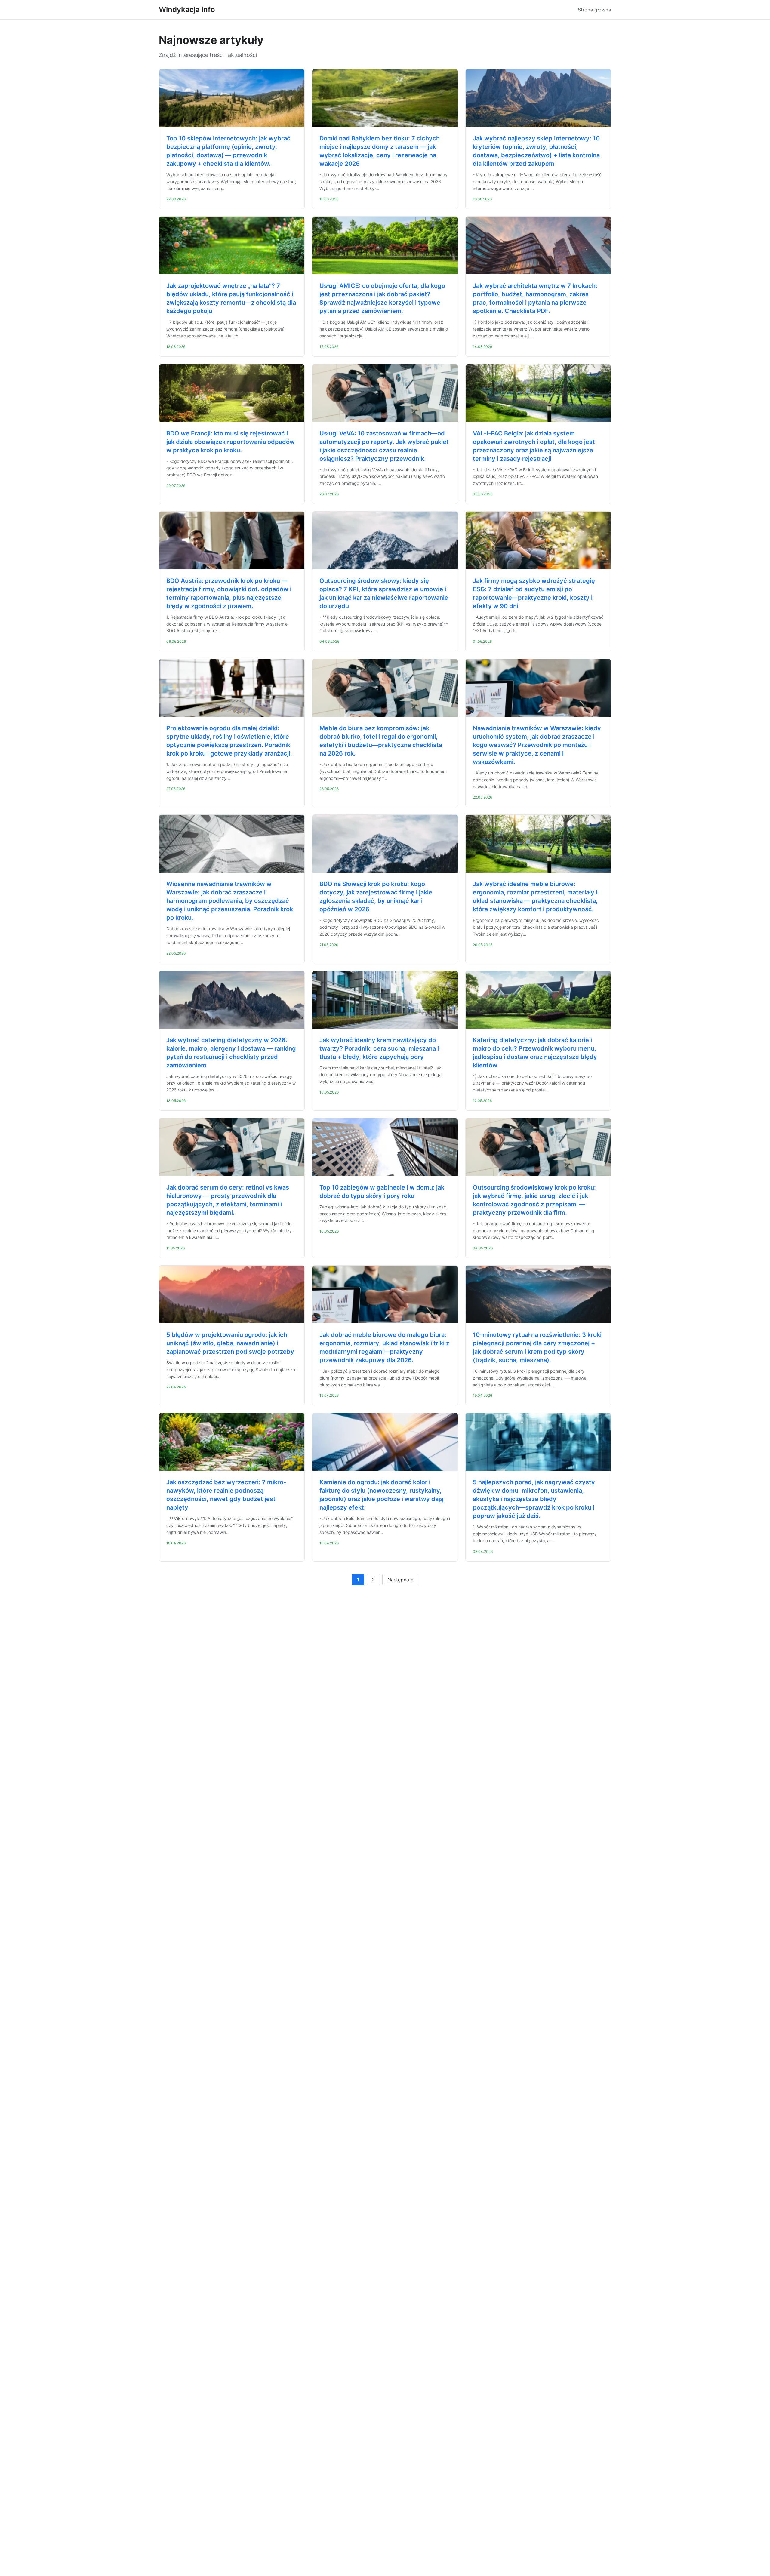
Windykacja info (187, 9)
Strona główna (594, 10)
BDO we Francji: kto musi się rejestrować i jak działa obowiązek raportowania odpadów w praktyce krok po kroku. (231, 442)
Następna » (400, 1580)
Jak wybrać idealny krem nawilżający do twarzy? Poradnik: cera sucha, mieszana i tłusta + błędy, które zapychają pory (379, 1048)
